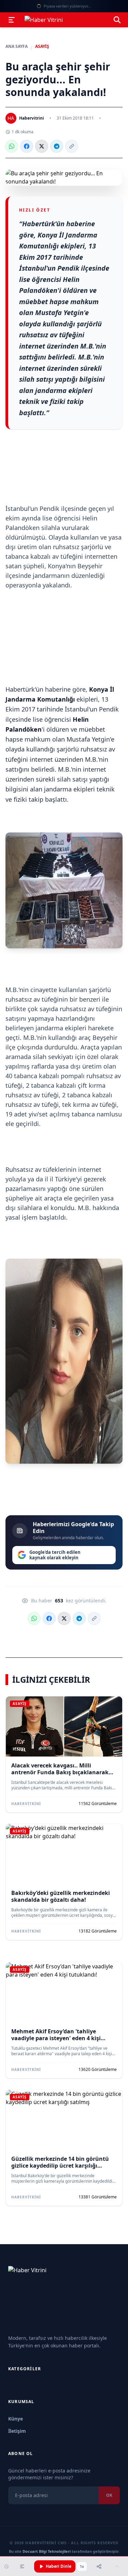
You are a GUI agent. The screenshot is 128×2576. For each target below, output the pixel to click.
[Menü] (12, 20)
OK (109, 2495)
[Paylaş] (99, 2566)
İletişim (17, 2431)
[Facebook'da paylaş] (27, 146)
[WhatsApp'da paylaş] (12, 146)
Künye (16, 2419)
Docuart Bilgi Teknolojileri (47, 2551)
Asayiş (42, 46)
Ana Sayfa (17, 46)
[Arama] (117, 20)
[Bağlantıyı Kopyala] (72, 146)
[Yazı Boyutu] (22, 2566)
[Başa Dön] (117, 2566)
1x (82, 2566)
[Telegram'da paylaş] (57, 146)
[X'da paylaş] (42, 146)
